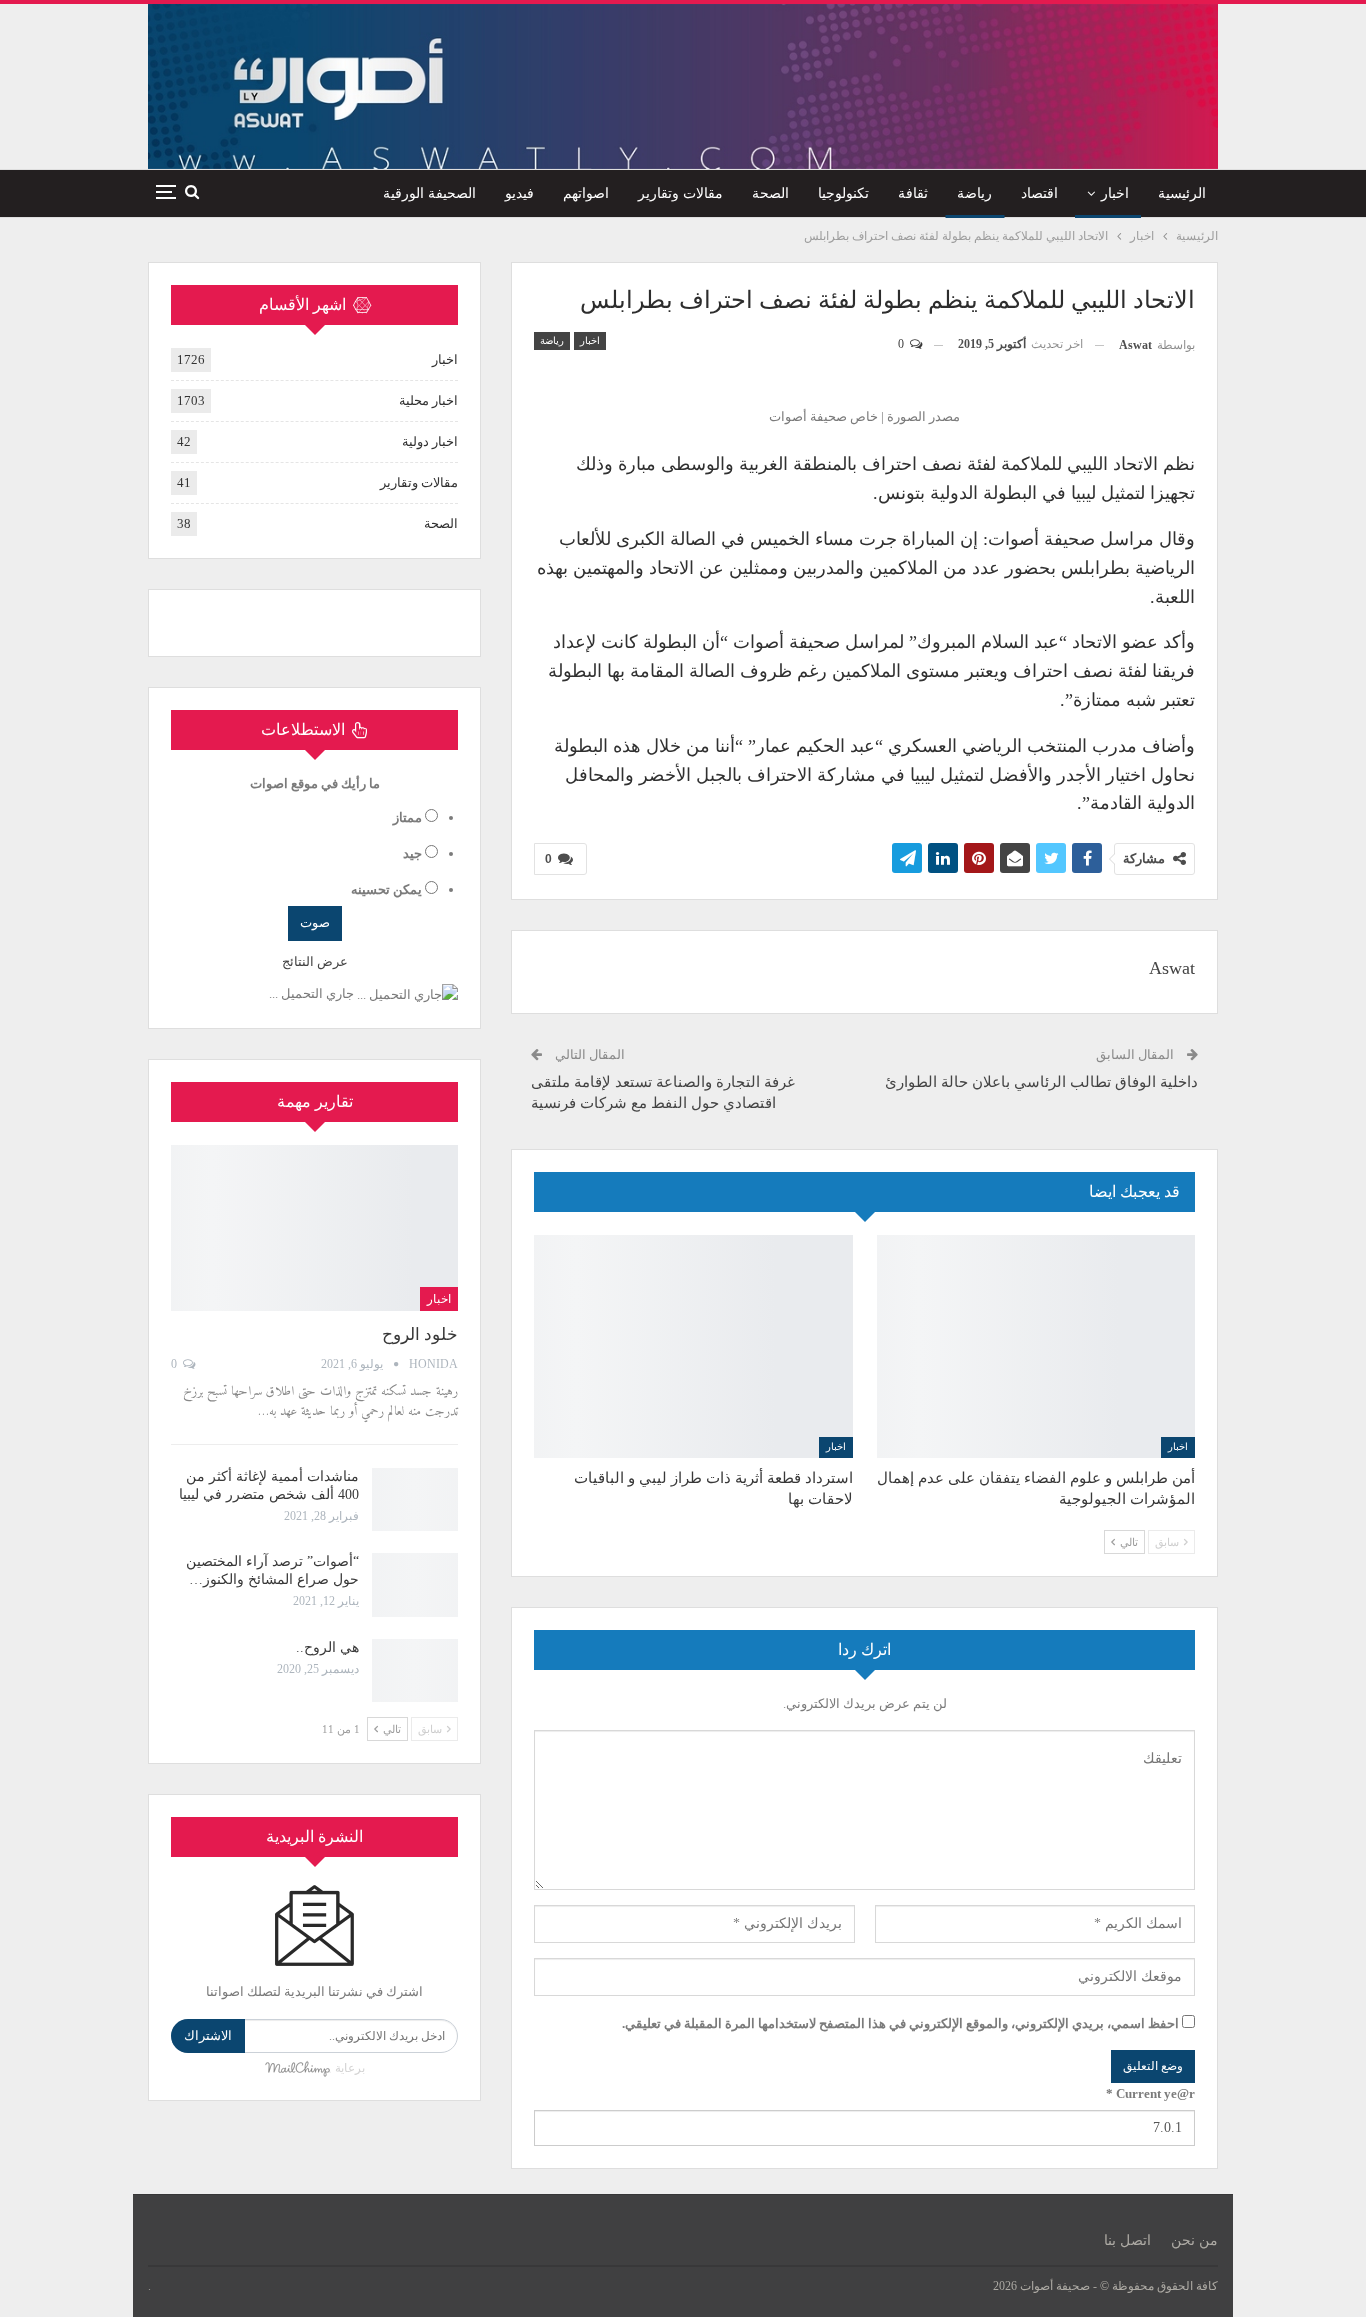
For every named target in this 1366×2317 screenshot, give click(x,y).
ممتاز (407, 817)
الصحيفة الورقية (429, 193)
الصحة (770, 193)
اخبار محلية (428, 400)
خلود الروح (420, 1334)
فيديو (519, 193)
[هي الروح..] (415, 1671)
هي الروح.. (327, 1647)
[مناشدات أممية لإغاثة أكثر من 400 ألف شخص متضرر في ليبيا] (415, 1500)
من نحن (1194, 2240)
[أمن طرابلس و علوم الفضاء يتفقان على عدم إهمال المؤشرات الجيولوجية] (1036, 1346)
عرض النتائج (315, 961)
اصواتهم (586, 193)
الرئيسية (1182, 193)
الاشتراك (208, 2035)
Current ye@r (1150, 2093)
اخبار (1115, 193)
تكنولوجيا (843, 193)
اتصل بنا (1127, 2240)
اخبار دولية (430, 441)
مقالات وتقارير (680, 193)
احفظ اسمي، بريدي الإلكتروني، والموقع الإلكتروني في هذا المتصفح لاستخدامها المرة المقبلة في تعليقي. (900, 2023)
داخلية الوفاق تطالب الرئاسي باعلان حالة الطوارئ (1041, 1082)
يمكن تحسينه (386, 889)
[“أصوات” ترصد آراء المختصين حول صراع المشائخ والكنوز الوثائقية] (415, 1585)
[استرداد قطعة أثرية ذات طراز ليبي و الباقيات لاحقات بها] (693, 1346)
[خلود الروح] (314, 1228)
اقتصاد (1039, 193)
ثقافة (913, 193)
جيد (412, 853)
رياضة (974, 193)
